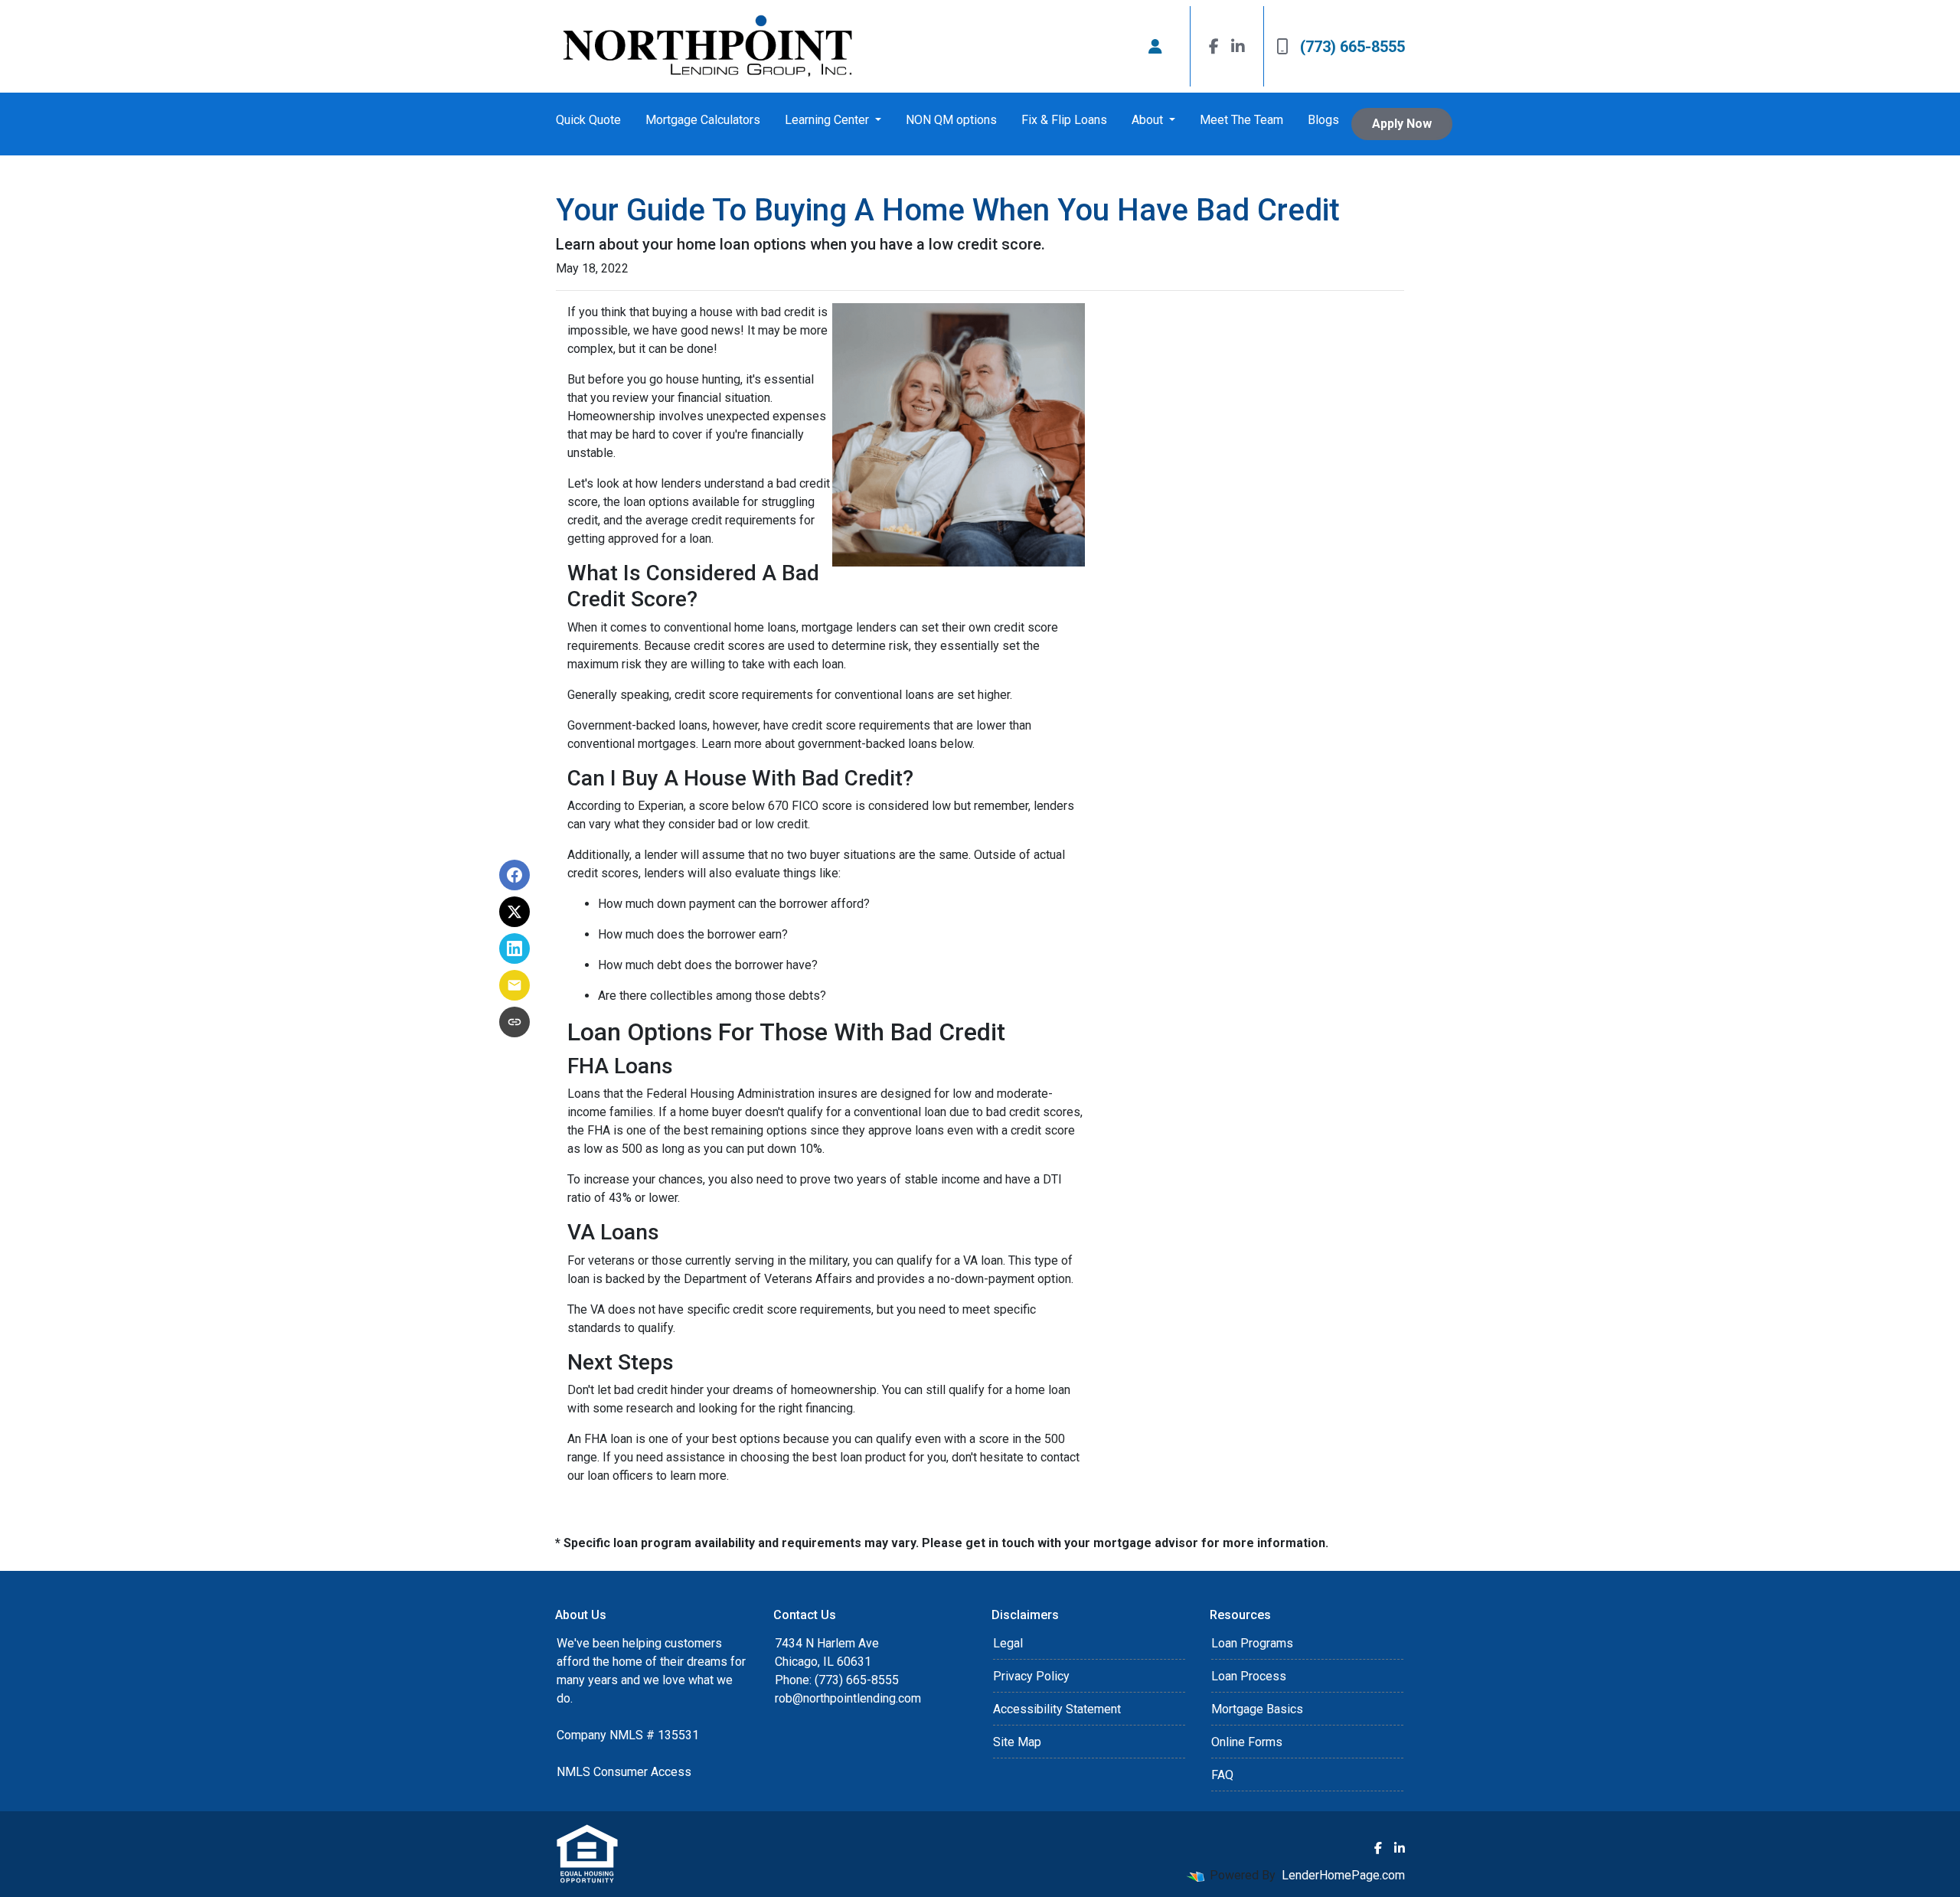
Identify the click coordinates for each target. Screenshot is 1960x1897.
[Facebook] (1214, 46)
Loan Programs (1252, 1643)
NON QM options (951, 120)
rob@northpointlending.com (848, 1698)
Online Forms (1247, 1742)
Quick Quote (588, 120)
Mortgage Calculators (703, 120)
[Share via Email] (514, 985)
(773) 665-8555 (1352, 47)
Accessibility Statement (1057, 1709)
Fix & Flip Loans (1064, 120)
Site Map (1017, 1742)
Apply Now (1402, 124)
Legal (1008, 1643)
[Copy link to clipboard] (514, 1022)
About (1149, 120)
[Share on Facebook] (514, 875)
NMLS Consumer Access (624, 1772)
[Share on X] (514, 912)
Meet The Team (1241, 120)
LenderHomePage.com (1343, 1875)
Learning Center (828, 120)
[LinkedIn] (1238, 46)
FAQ (1222, 1775)
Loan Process (1249, 1676)
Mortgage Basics (1257, 1709)
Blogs (1323, 120)
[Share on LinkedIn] (514, 948)
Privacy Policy (1031, 1676)
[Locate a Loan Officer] (1155, 47)
